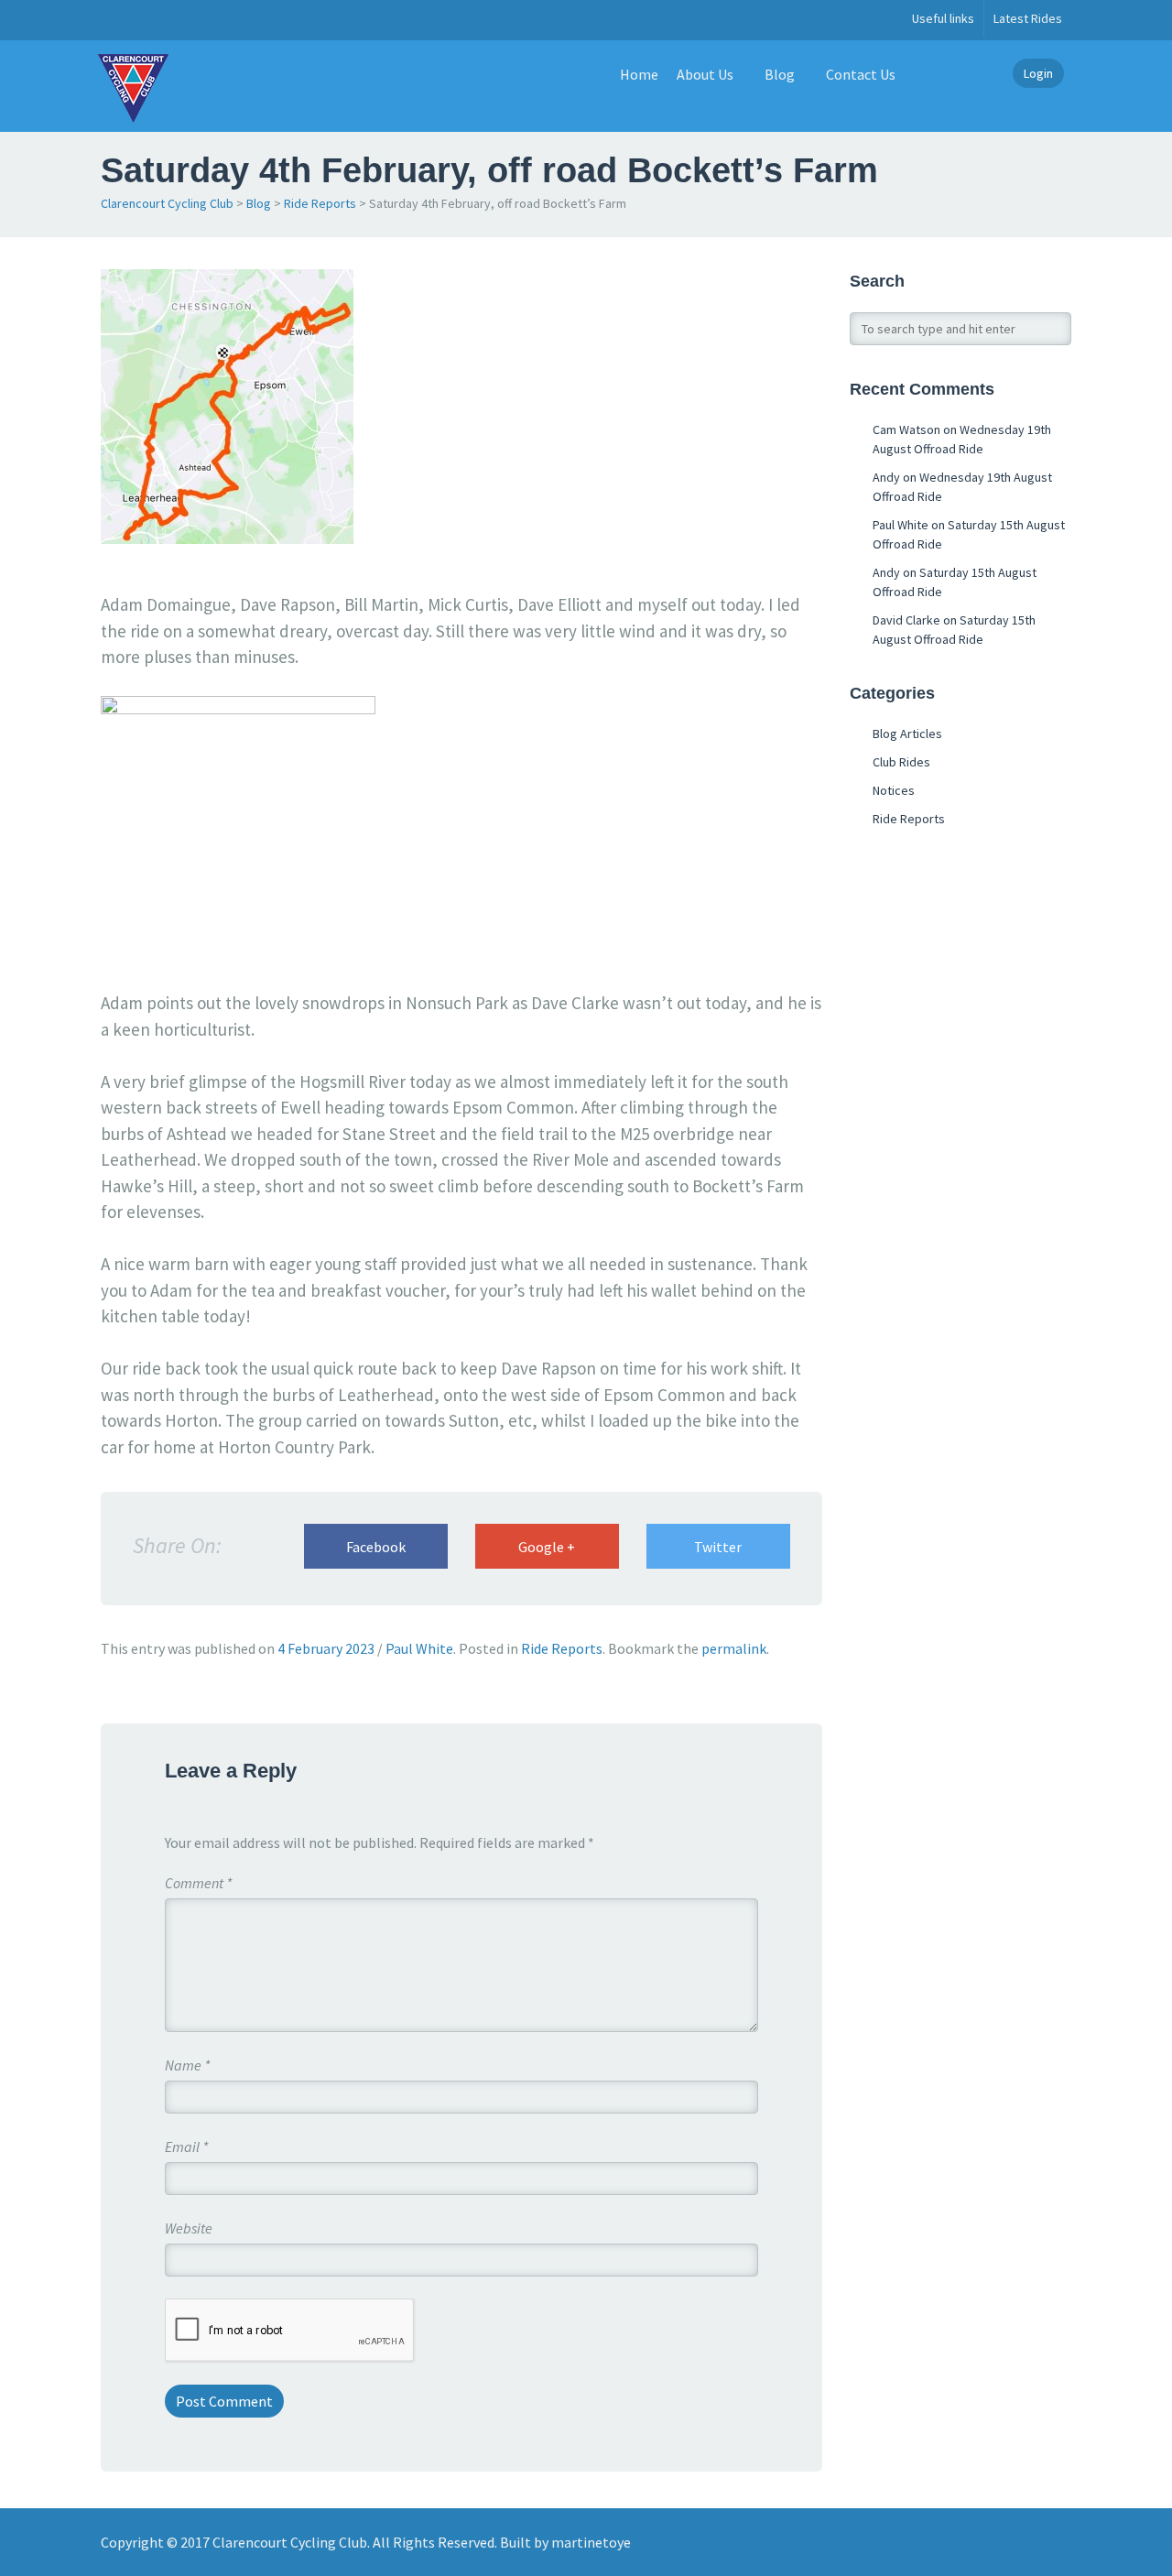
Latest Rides (1028, 18)
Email (186, 2147)
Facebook (376, 1547)
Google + (547, 1547)
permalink (734, 1648)
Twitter (718, 1547)
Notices (894, 790)
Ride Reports (320, 203)
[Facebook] (111, 20)
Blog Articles (907, 734)
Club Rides (901, 762)
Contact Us (861, 74)
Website (189, 2228)
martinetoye (591, 2542)
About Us (705, 74)
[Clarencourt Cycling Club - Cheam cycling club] (133, 86)
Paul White (419, 1648)
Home (639, 74)
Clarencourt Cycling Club (167, 203)
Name (187, 2065)
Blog (780, 74)
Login (1038, 73)
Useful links (943, 18)
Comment (198, 1883)
